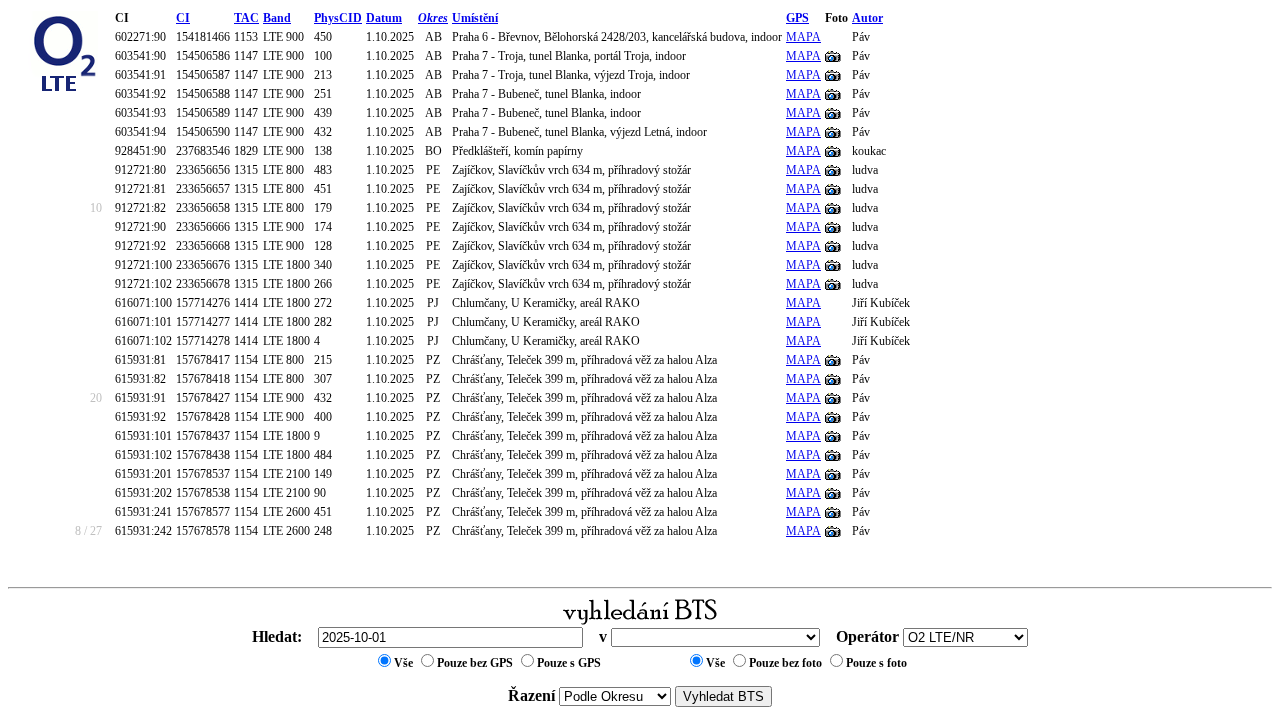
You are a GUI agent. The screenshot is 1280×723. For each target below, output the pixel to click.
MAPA (803, 37)
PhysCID (338, 18)
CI (183, 18)
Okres (433, 18)
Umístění (475, 18)
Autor (867, 18)
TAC (246, 18)
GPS (797, 18)
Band (277, 18)
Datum (384, 18)
